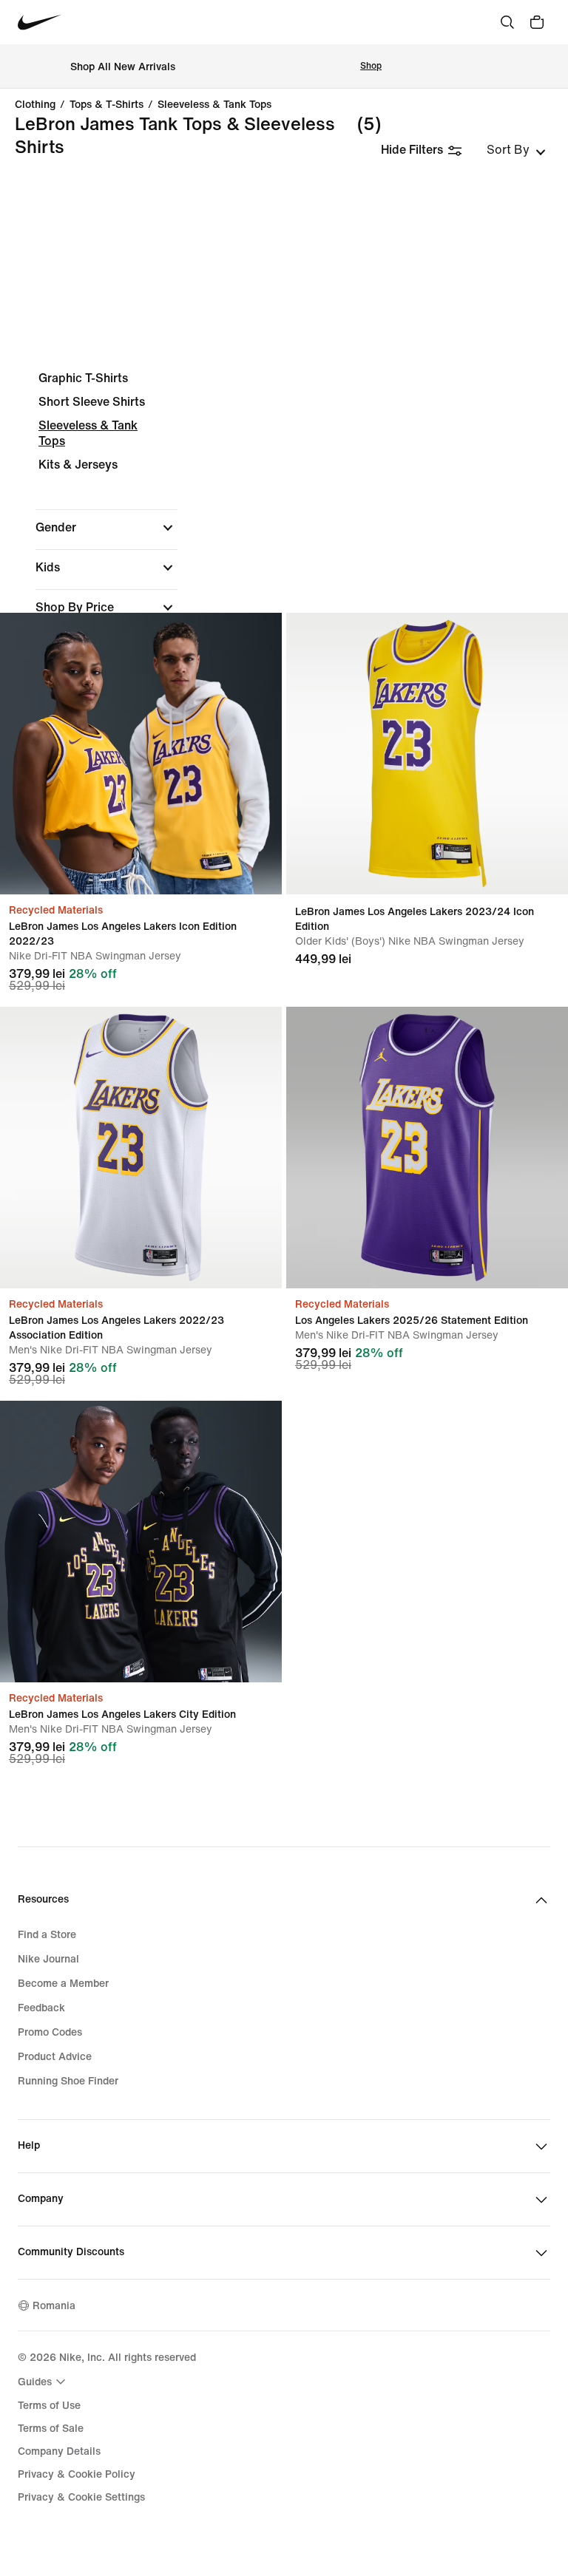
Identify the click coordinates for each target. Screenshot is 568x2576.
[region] (284, 585)
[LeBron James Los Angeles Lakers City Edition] (141, 1542)
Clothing (35, 105)
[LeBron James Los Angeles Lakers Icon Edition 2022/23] (141, 754)
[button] (106, 528)
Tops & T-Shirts (106, 105)
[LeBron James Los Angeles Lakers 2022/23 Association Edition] (141, 1148)
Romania (54, 2306)
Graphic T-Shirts (83, 378)
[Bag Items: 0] (537, 22)
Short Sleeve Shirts (92, 402)
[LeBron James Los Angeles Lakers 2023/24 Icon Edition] (427, 754)
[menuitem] (44, 2382)
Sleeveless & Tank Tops (214, 105)
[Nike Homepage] (40, 23)
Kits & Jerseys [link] (78, 465)
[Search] (507, 22)
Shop (371, 66)
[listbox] (516, 150)
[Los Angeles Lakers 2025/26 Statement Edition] (427, 1148)
